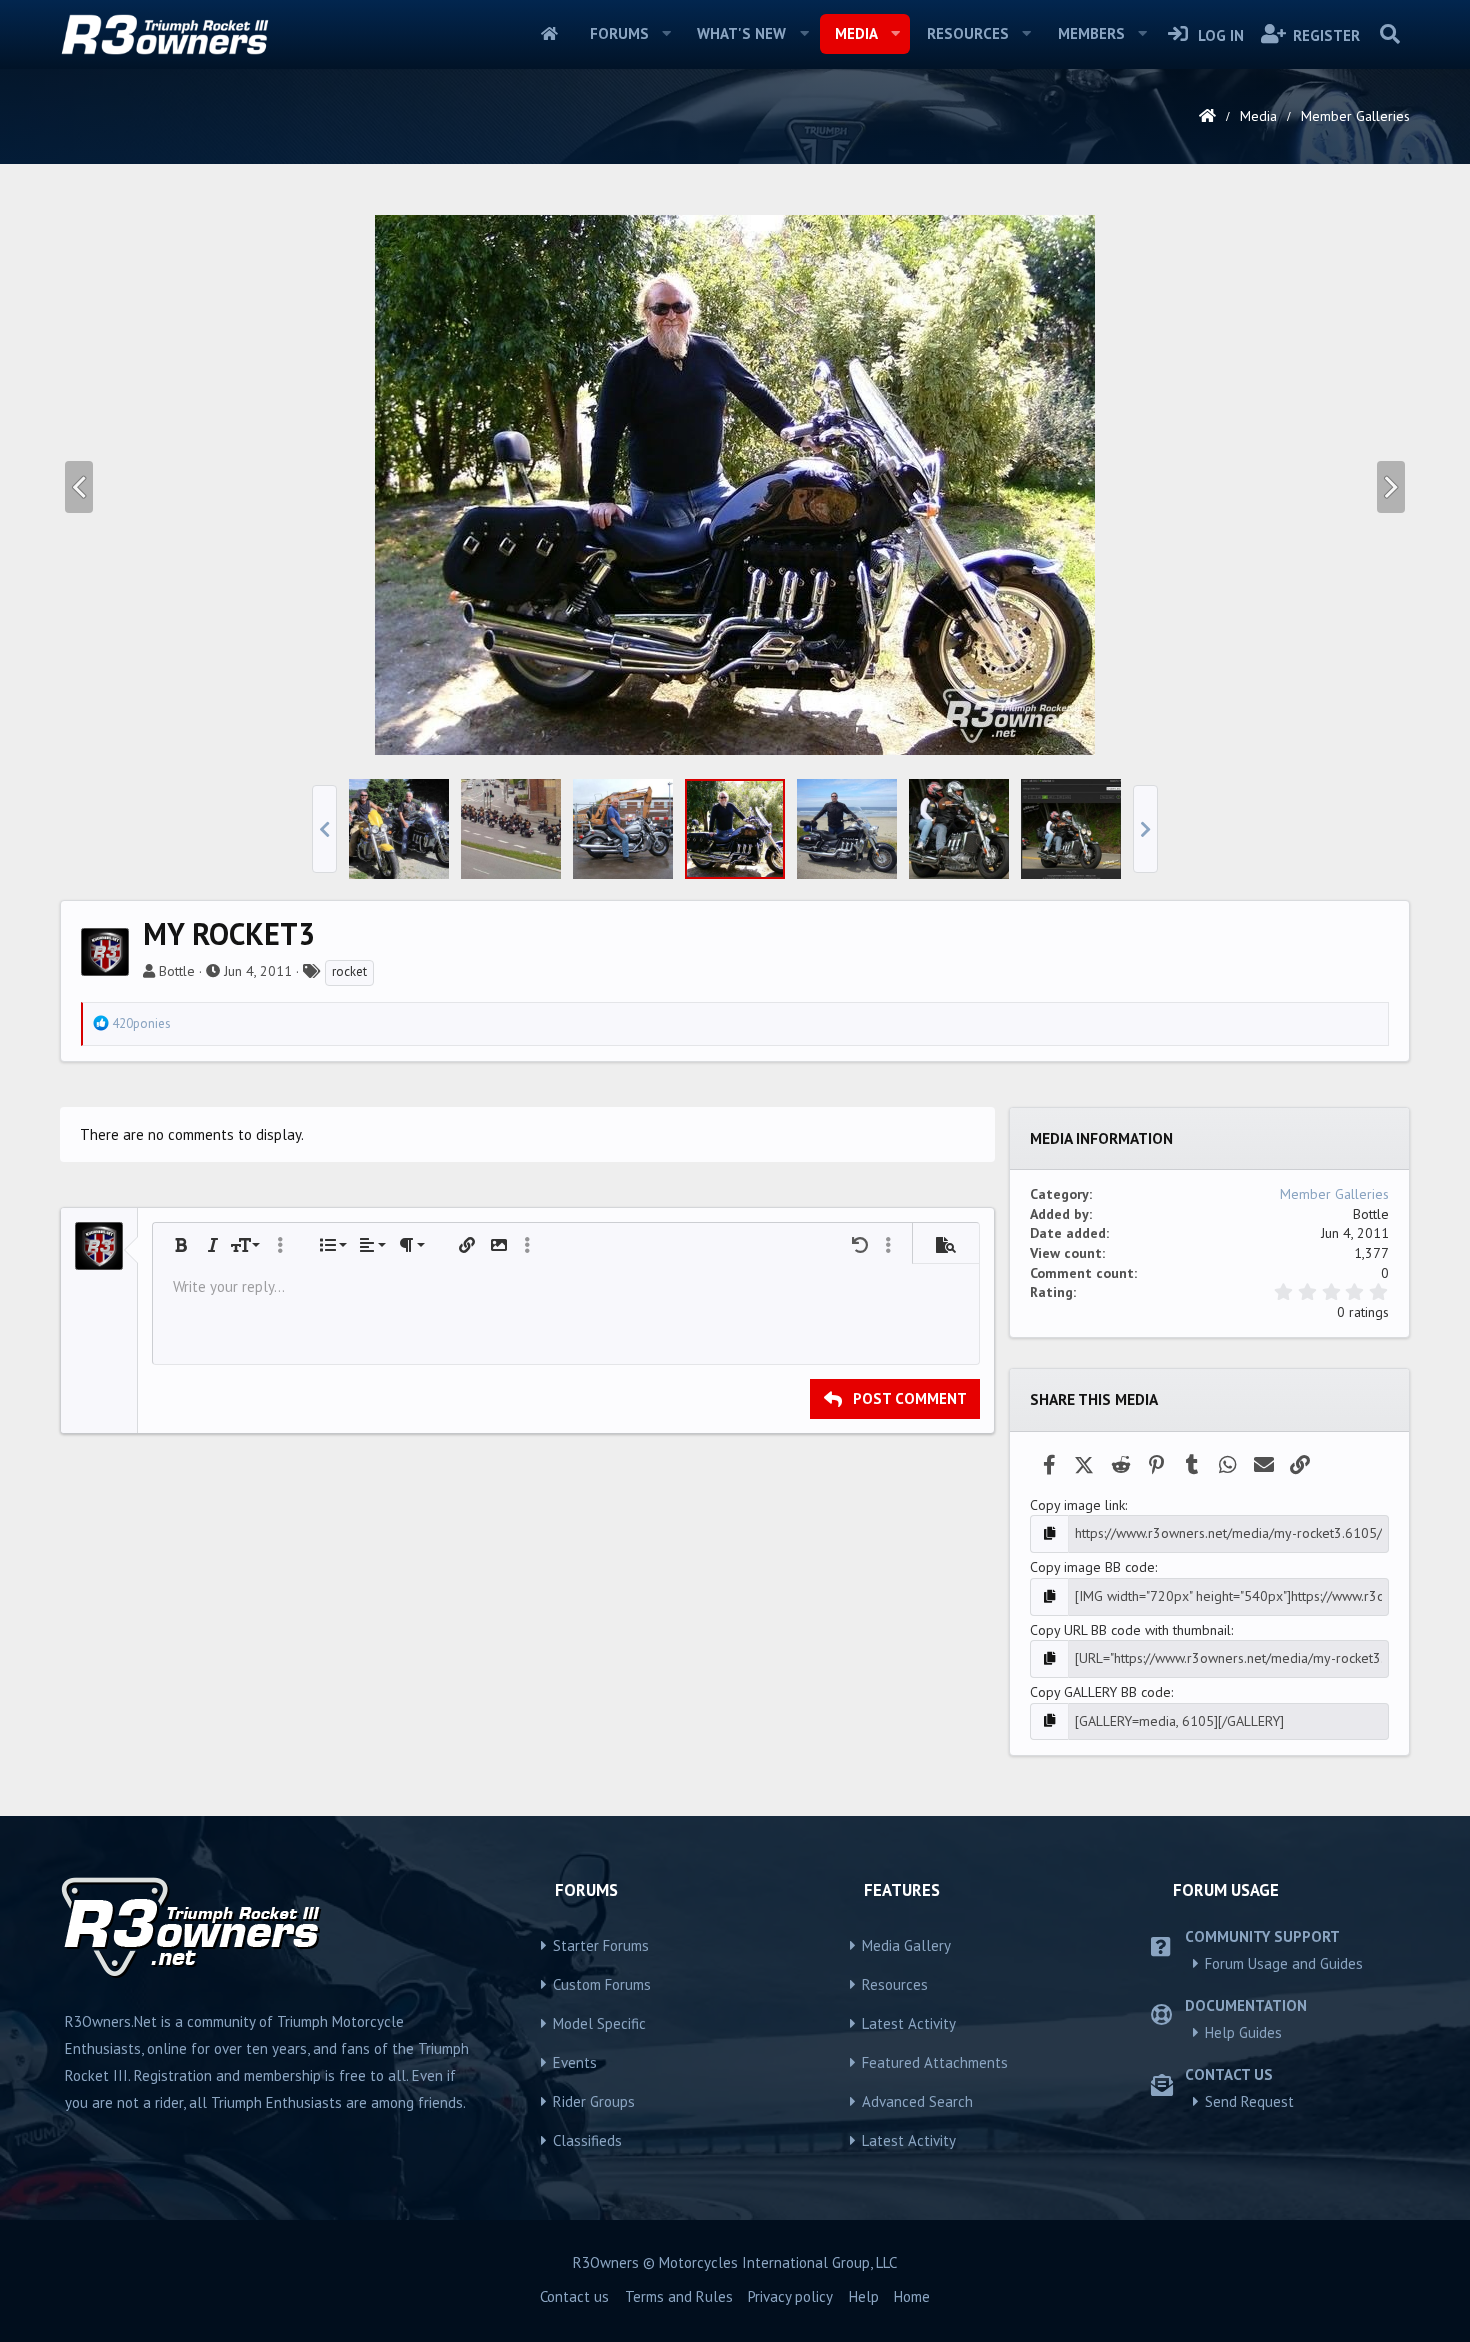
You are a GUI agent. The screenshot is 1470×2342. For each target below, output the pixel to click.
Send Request (1249, 2101)
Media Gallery (906, 1945)
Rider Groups (594, 2101)
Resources (968, 33)
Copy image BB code (1092, 1567)
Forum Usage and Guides (1284, 1963)
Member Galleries (1334, 1194)
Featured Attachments (935, 2062)
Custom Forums (602, 1984)
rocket (349, 971)
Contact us (574, 2296)
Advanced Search (917, 2101)
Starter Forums (601, 1945)
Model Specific (599, 2023)
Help (864, 2296)
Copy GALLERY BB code (1100, 1692)
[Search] (1389, 34)
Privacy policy (790, 2296)
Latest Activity (909, 2023)
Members (1091, 33)
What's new (741, 33)
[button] (666, 34)
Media (856, 33)
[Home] (1207, 116)
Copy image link (1077, 1505)
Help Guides (1243, 2032)
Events (575, 2062)
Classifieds (587, 2140)
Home (549, 34)
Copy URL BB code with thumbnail (1130, 1630)
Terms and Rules (679, 2296)
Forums (619, 33)
